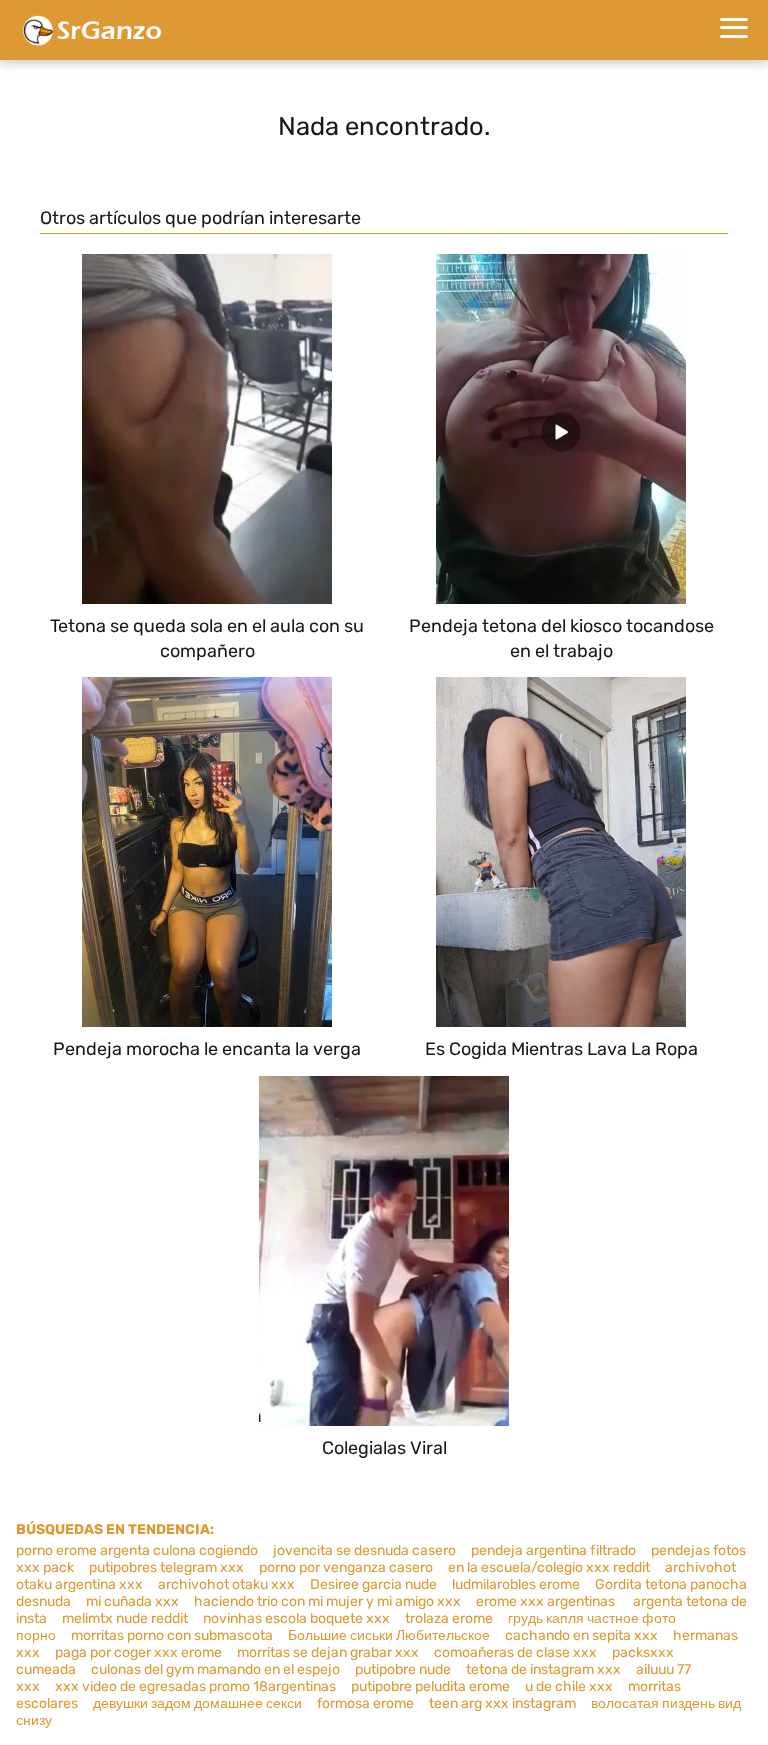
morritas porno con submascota (172, 1635)
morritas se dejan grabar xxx (328, 1652)
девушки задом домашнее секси (197, 1703)
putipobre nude (403, 1669)
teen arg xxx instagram (502, 1703)
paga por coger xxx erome (138, 1652)
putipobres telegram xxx (166, 1567)
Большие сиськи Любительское (389, 1635)
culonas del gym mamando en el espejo (215, 1669)
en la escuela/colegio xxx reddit (549, 1567)
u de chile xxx (569, 1686)
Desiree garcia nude (373, 1584)
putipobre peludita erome (430, 1686)
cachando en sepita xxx (581, 1635)
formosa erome (365, 1703)
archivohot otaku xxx (226, 1584)
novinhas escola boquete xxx (296, 1618)
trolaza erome (449, 1618)
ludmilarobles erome (516, 1584)
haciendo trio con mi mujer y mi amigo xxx (327, 1601)
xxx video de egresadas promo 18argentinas (195, 1686)
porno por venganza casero (346, 1567)
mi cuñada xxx (132, 1601)
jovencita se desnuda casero (364, 1550)
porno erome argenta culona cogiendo (137, 1550)
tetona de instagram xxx (543, 1669)
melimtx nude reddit (125, 1618)
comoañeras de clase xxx (515, 1652)
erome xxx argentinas (547, 1601)
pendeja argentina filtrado (553, 1550)
